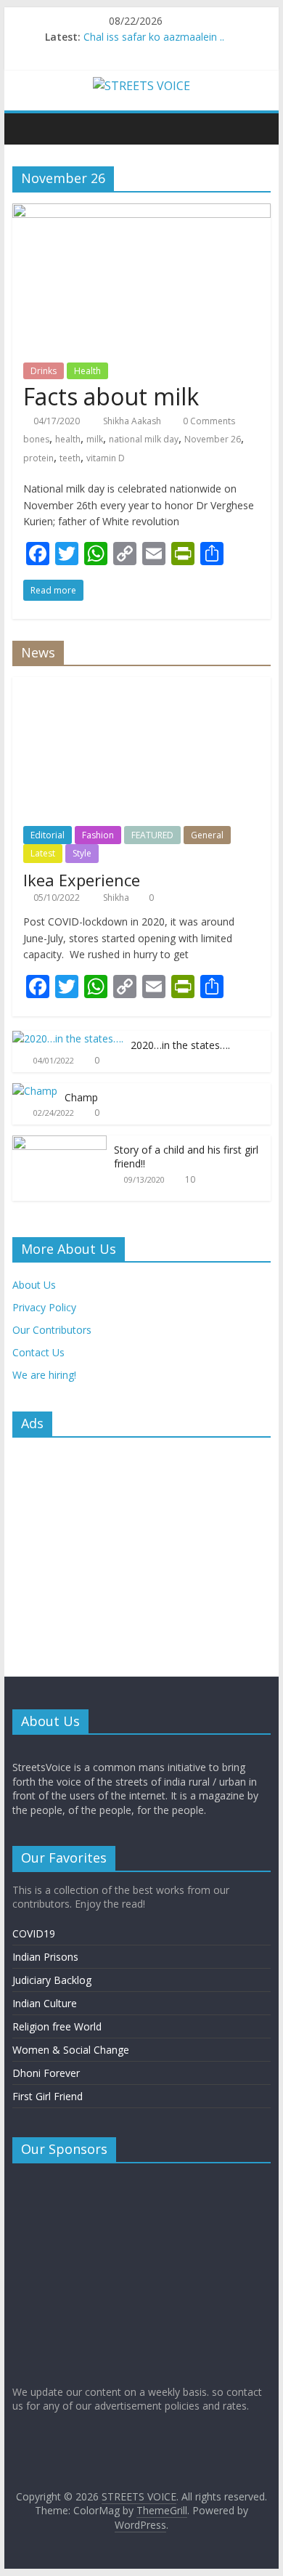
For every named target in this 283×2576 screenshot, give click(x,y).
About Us (34, 1285)
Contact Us (38, 1352)
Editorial (48, 835)
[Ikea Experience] (141, 685)
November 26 (213, 439)
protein (38, 458)
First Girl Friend (48, 2096)
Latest (43, 853)
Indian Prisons (45, 1957)
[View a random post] (256, 129)
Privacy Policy (44, 1307)
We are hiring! (44, 1375)
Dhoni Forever (46, 2073)
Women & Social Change (71, 2050)
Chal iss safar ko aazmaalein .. (154, 37)
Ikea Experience (82, 880)
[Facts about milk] (141, 212)
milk (95, 439)
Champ (81, 1097)
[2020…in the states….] (68, 1038)
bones (36, 439)
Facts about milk (111, 396)
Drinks (44, 371)
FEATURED (152, 835)
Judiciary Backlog (52, 1980)
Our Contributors (52, 1330)
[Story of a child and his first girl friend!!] (60, 1143)
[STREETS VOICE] (27, 129)
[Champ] (35, 1091)
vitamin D (106, 458)
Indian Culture (45, 2003)
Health (87, 371)
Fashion (98, 835)
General (207, 835)
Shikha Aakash (133, 421)
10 (190, 1179)
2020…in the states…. (180, 1045)
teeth (70, 458)
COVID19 (34, 1933)
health (68, 439)
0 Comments (208, 421)
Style (82, 853)
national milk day (144, 439)
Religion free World (57, 2026)
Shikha (117, 898)
